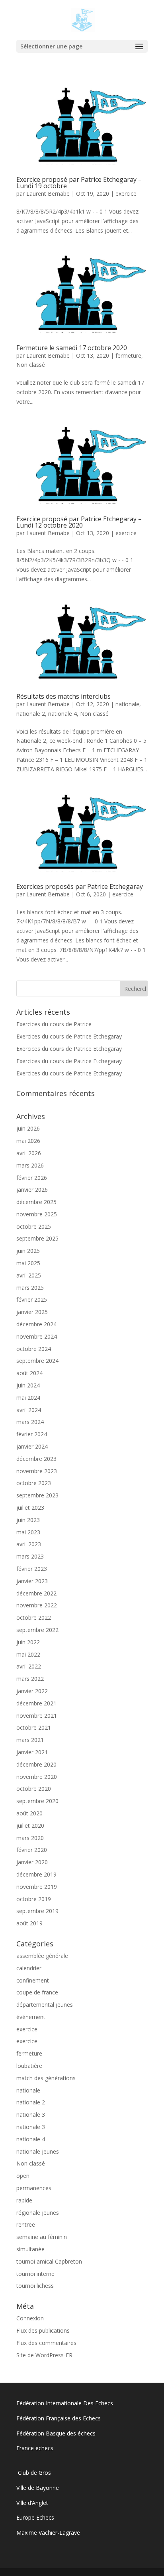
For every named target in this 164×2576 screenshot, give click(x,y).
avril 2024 (29, 1410)
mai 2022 (28, 1654)
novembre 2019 (37, 1887)
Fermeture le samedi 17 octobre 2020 (72, 348)
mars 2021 (30, 1740)
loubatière (29, 2066)
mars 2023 (30, 1556)
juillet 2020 (30, 1826)
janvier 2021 (32, 1752)
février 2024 (32, 1434)
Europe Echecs (35, 2517)
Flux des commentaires (46, 2343)
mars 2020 (30, 1838)
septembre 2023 (37, 1495)
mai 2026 (28, 1141)
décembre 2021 (36, 1703)
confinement (33, 1980)
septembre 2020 (37, 1801)
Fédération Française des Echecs (59, 2418)
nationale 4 (62, 714)
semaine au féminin (42, 2237)
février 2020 (32, 1850)
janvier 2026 (32, 1190)
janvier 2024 (32, 1446)
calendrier (29, 1968)
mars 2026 (30, 1165)
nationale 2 (31, 714)
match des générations (46, 2078)
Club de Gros (34, 2473)
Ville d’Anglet (32, 2503)
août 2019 (29, 1923)
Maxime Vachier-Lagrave (48, 2533)
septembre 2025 (37, 1238)
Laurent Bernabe (48, 194)
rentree (26, 2224)
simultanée (30, 2249)
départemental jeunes (45, 2005)
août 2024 (29, 1373)
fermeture (128, 355)
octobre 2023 (34, 1483)
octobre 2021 (34, 1727)
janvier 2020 (32, 1862)
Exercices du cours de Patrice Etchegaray (69, 1036)
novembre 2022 (37, 1605)
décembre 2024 (36, 1324)
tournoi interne (35, 2274)
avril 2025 (29, 1275)
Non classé (31, 365)
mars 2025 (30, 1288)
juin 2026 (28, 1128)
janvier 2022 (32, 1691)
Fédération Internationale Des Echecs (65, 2403)
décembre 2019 (36, 1874)
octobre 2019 (34, 1899)
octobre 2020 (34, 1789)
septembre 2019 (37, 1911)
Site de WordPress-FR (44, 2355)
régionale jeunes (38, 2213)
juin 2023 (28, 1520)
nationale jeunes (38, 2151)
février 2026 (32, 1178)
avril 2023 (29, 1544)
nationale (127, 704)
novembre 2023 (37, 1471)
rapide (24, 2200)
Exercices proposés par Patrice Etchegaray (80, 886)
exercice (126, 194)
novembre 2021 (37, 1716)
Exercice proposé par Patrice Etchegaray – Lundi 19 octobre (79, 183)
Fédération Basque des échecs (56, 2433)
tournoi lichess (35, 2286)
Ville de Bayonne (38, 2488)
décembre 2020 (36, 1764)
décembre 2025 (36, 1202)
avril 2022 (29, 1666)
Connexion (30, 2318)
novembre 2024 (37, 1336)
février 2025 (32, 1300)
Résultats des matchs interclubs (63, 696)
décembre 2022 (36, 1593)
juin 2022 (28, 1642)
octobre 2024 (34, 1349)
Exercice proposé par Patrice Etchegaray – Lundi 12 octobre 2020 (79, 522)
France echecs (35, 2448)
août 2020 (29, 1813)
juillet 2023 (30, 1508)
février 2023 (32, 1569)
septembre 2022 (37, 1630)
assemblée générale (42, 1956)
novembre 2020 (37, 1777)
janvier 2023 (32, 1581)
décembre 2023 (36, 1459)
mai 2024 (28, 1398)
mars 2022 (30, 1679)
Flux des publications (43, 2330)
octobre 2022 (34, 1617)
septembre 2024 (37, 1361)
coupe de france (37, 1992)
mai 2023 (28, 1532)
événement (31, 2017)
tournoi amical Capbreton (49, 2261)
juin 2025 (28, 1251)
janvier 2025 (32, 1312)
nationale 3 (31, 2115)
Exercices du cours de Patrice (54, 1024)
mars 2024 (30, 1422)
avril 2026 (29, 1153)
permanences (34, 2188)
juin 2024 (28, 1385)
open (23, 2176)
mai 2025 (28, 1263)
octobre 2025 (34, 1226)
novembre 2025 (37, 1214)
